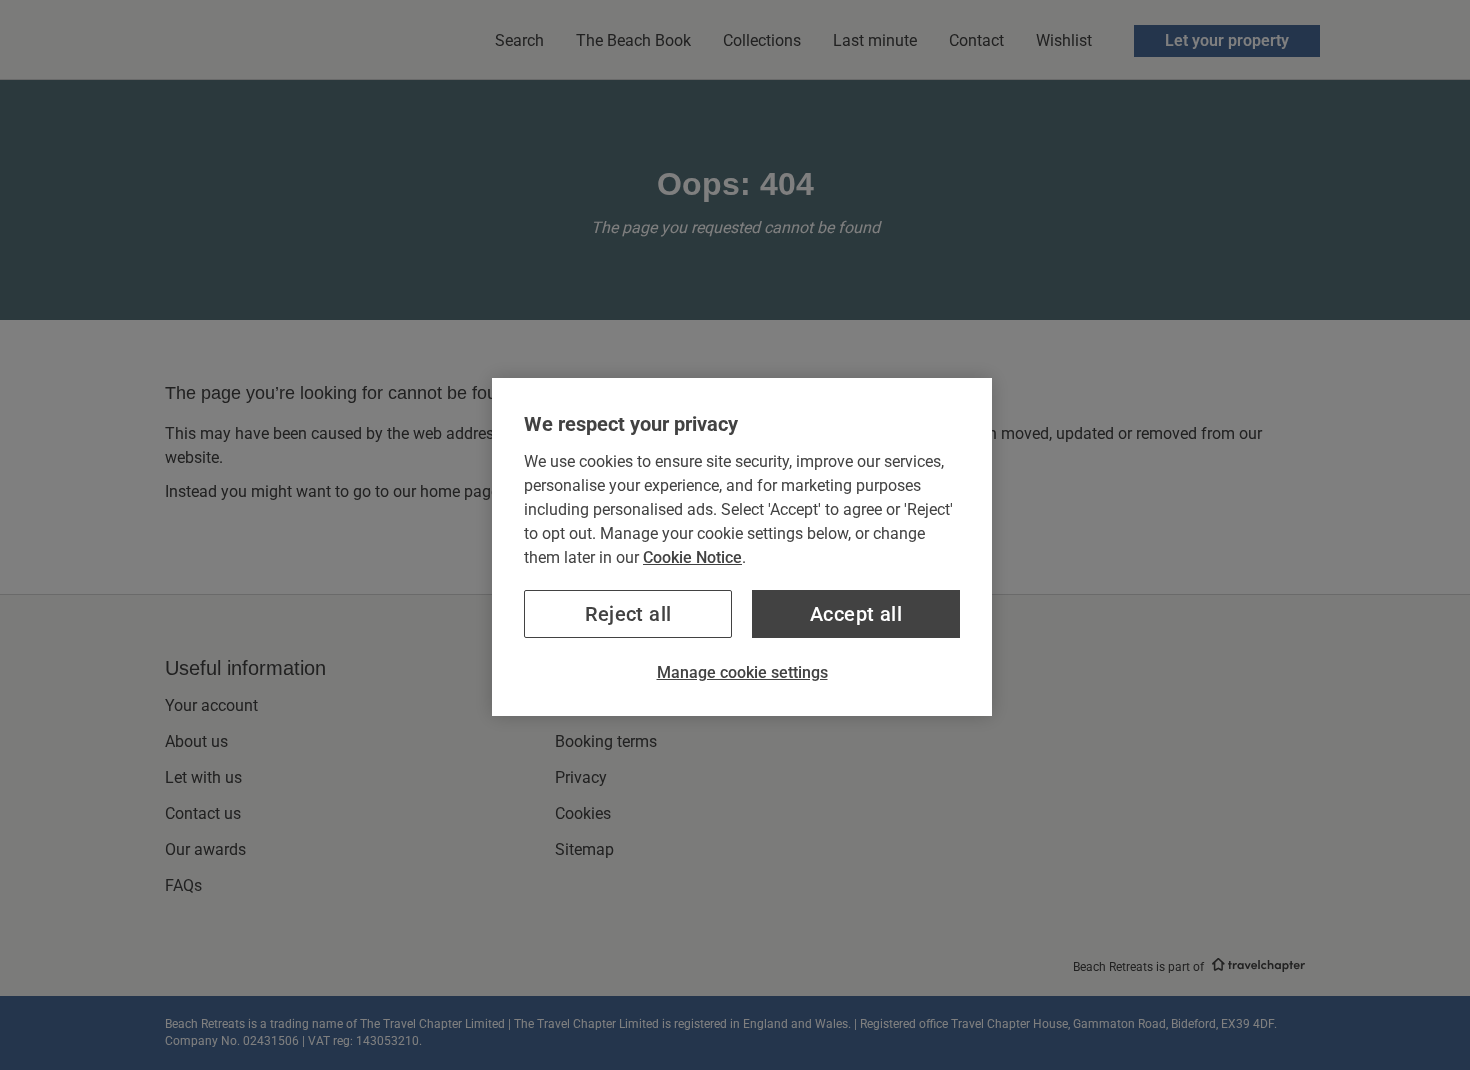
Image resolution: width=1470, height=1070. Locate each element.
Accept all (856, 614)
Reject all (628, 614)
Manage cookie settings (742, 672)
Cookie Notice (692, 557)
